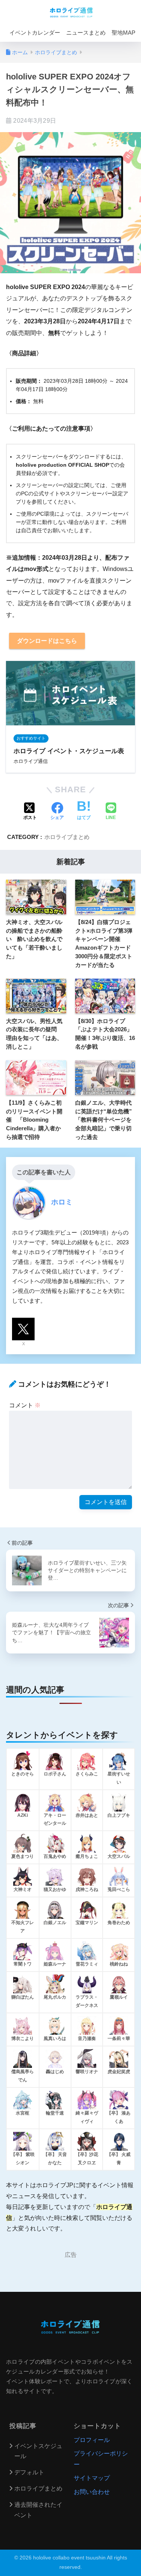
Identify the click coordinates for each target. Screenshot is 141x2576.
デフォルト (29, 2472)
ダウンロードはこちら (47, 641)
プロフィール (92, 2440)
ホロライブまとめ (67, 837)
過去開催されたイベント (38, 2510)
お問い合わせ (92, 2492)
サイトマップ (92, 2478)
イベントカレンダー (35, 33)
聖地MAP (124, 33)
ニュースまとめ (86, 33)
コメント (25, 1405)
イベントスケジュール (38, 2451)
